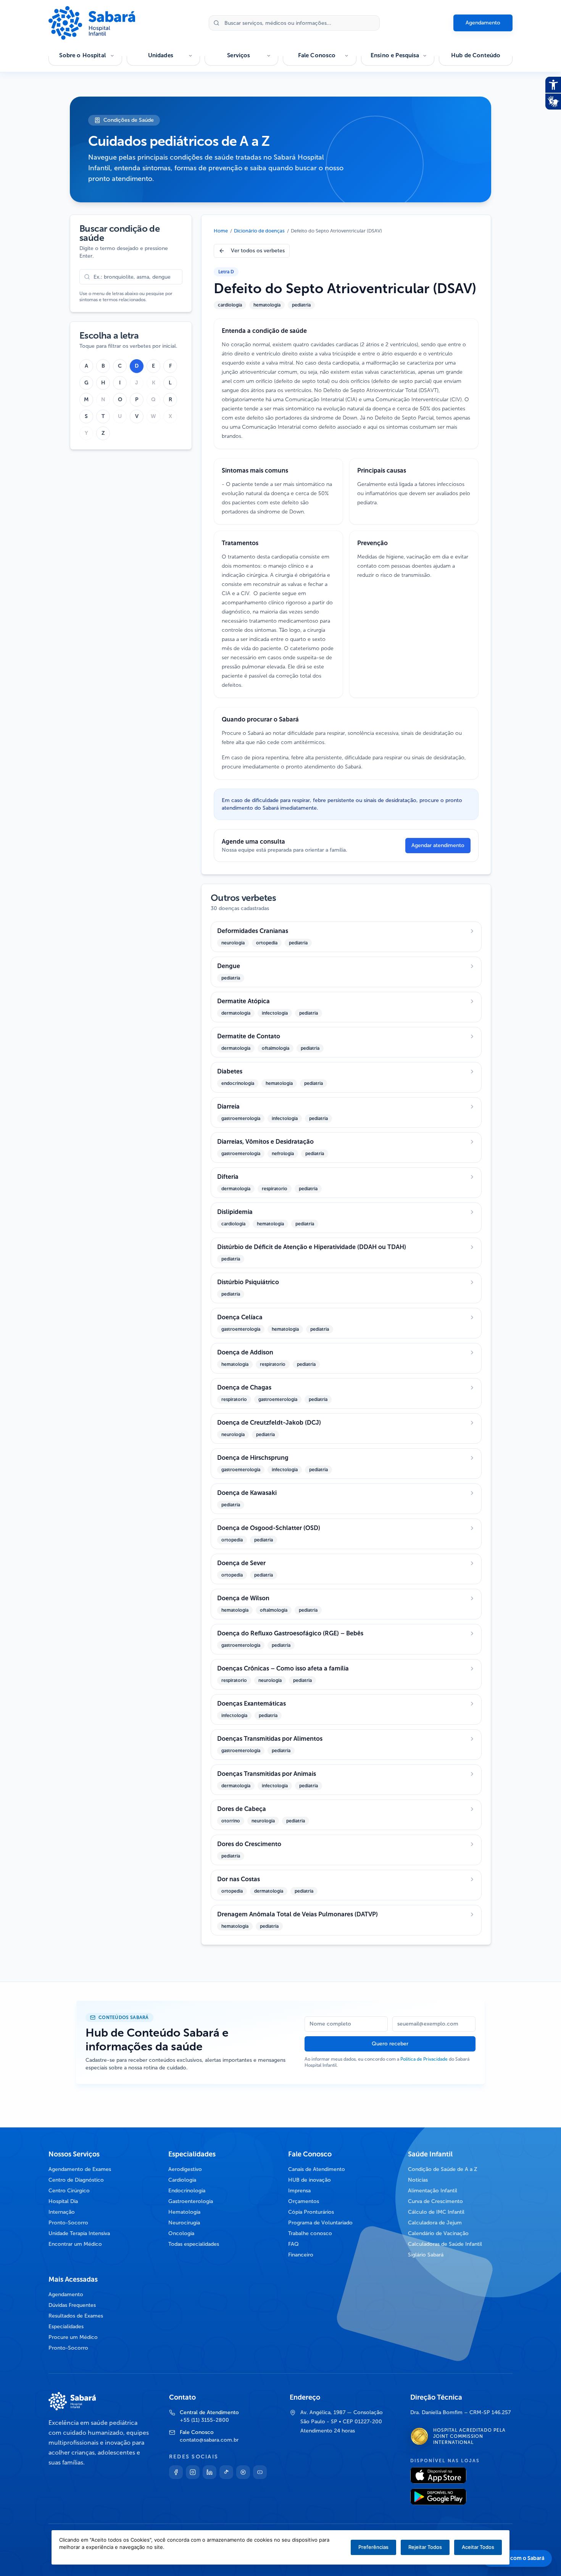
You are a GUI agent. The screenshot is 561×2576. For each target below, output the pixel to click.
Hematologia (184, 2212)
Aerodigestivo (185, 2169)
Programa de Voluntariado (320, 2223)
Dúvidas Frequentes (72, 2305)
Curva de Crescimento (435, 2201)
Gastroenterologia (191, 2201)
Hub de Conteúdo (476, 55)
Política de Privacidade (424, 2059)
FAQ (293, 2244)
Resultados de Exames (76, 2316)
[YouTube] (260, 2472)
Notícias (418, 2180)
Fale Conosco (317, 55)
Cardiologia (182, 2180)
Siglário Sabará (426, 2255)
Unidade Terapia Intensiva (79, 2233)
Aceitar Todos (478, 2547)
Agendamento (483, 23)
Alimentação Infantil (433, 2191)
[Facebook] (176, 2472)
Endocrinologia (187, 2191)
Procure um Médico (73, 2337)
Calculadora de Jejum (435, 2223)
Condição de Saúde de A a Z (443, 2169)
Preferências (373, 2547)
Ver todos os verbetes (258, 251)
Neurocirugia (184, 2223)
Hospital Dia (63, 2201)
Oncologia (181, 2233)
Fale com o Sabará (522, 2558)
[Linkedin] (210, 2472)
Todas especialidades (194, 2244)
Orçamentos (304, 2201)
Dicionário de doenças (259, 231)
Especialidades (66, 2327)
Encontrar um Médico (75, 2244)
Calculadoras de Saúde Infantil (445, 2244)
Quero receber (390, 2044)
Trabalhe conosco (310, 2233)
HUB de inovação (310, 2180)
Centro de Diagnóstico (76, 2180)
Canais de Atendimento (317, 2169)
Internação (62, 2212)
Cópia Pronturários (311, 2212)
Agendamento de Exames (80, 2169)
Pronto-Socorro (68, 2223)
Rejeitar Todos (425, 2547)
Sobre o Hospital (82, 55)
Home (221, 231)
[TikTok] (226, 2472)
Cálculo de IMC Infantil (436, 2212)
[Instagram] (193, 2472)
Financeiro (301, 2255)
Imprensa (299, 2191)
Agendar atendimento (438, 845)
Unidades (161, 55)
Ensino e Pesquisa (395, 55)
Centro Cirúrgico (69, 2191)
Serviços (239, 55)
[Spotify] (243, 2472)
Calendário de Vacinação (438, 2233)
